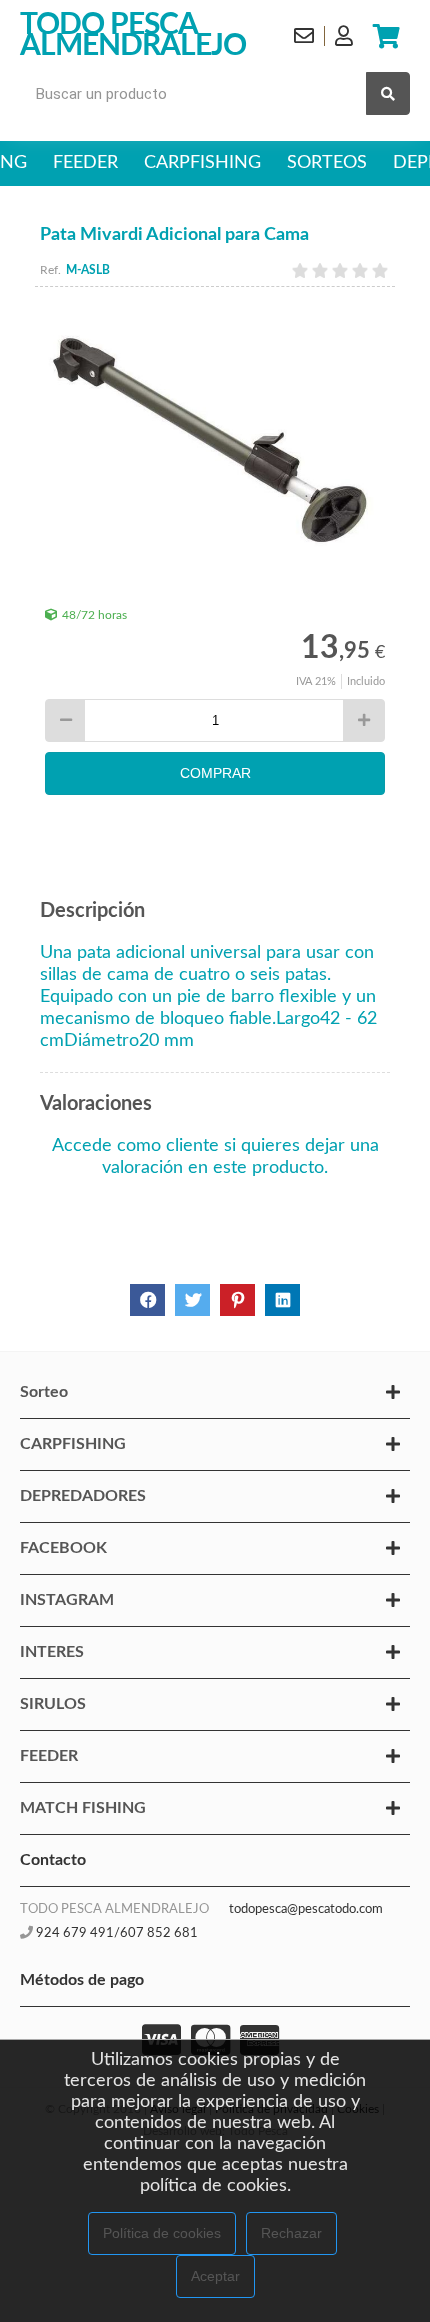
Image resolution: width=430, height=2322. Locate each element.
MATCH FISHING (83, 1808)
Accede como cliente (135, 1146)
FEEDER (85, 163)
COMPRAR (215, 773)
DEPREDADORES (83, 1496)
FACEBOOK (63, 1548)
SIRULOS (53, 1704)
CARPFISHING (202, 163)
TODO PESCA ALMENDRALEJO (133, 36)
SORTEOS (327, 163)
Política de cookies (162, 2233)
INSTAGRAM (67, 1600)
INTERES (52, 1652)
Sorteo (44, 1392)
